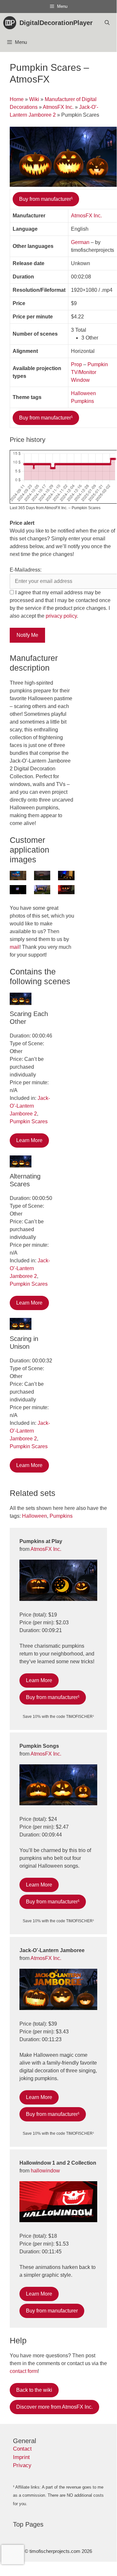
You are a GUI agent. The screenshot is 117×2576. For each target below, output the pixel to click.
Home (17, 99)
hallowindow (45, 2171)
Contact (22, 2449)
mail (15, 947)
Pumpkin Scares (29, 1121)
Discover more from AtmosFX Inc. (54, 2407)
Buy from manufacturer (52, 2311)
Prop (76, 364)
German (80, 242)
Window (80, 380)
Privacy (22, 2465)
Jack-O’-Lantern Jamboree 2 (30, 1106)
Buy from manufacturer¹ (46, 199)
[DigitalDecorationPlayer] (11, 23)
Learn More (29, 1140)
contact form (24, 2371)
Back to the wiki (34, 2390)
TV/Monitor (84, 372)
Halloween (83, 393)
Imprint (21, 2457)
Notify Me (27, 635)
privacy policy (61, 616)
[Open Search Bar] (107, 23)
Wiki (34, 99)
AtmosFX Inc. (58, 107)
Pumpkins (82, 401)
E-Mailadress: (26, 570)
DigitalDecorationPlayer (56, 23)
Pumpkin (98, 364)
